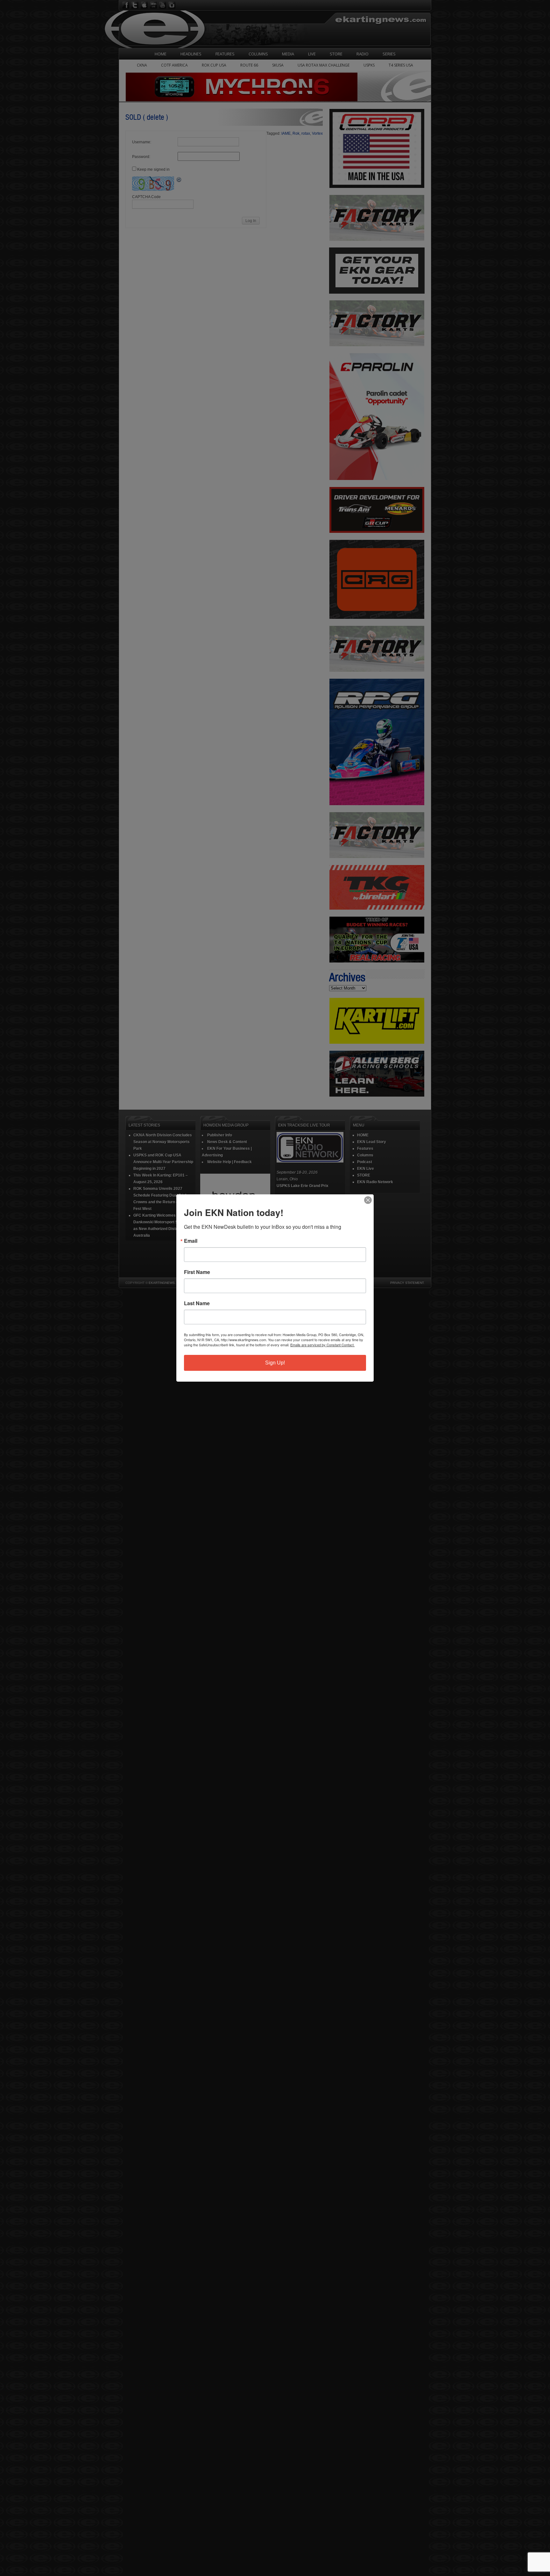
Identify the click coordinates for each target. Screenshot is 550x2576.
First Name (197, 1272)
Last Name (197, 1303)
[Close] (368, 1200)
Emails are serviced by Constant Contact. (322, 1345)
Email (191, 1241)
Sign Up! (275, 1363)
